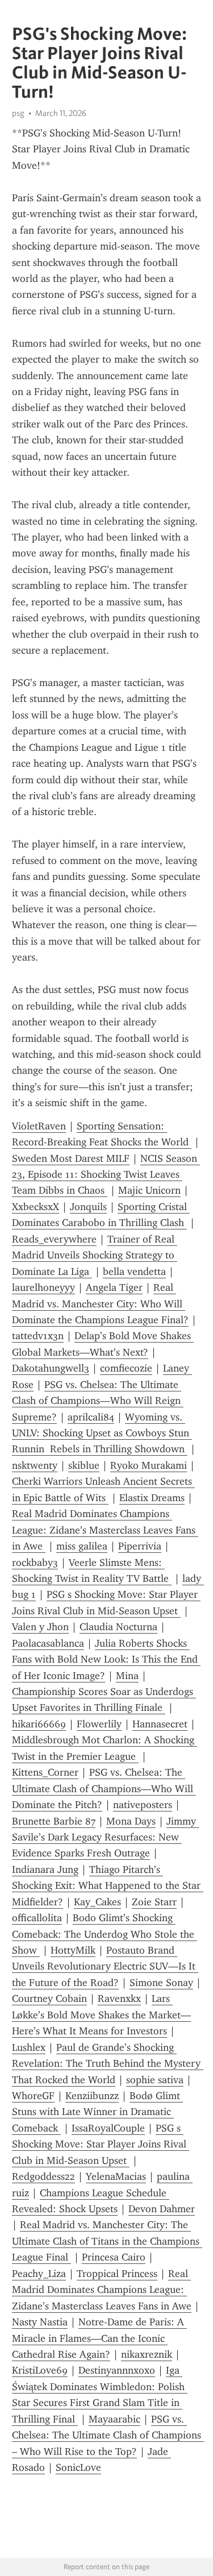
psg (18, 113)
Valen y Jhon (40, 1627)
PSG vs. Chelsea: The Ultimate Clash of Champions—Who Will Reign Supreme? (98, 1401)
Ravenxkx (119, 1999)
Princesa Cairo (114, 2257)
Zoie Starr (154, 1902)
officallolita (37, 1918)
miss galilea (82, 1546)
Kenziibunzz (92, 2096)
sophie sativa (155, 2080)
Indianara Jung (45, 1869)
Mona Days (131, 1821)
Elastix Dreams (152, 1498)
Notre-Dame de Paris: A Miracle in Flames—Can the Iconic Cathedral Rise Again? (99, 2338)
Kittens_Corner (45, 1772)
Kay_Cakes (97, 1902)
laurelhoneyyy (43, 1287)
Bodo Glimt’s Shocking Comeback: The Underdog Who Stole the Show (105, 1934)
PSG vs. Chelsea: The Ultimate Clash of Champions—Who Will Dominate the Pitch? (104, 1788)
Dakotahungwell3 (51, 1368)
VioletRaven (39, 1126)
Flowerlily (99, 1724)
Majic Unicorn (149, 1190)
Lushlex (29, 2047)
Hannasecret (160, 1724)
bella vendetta (134, 1272)
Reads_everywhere (54, 1239)
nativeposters (143, 1805)
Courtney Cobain (49, 1999)
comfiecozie (126, 1368)
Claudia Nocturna (118, 1627)
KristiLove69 (40, 2370)
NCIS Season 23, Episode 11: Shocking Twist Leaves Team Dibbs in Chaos (106, 1175)
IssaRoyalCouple (108, 2128)
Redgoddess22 (43, 2176)
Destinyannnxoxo (117, 2370)
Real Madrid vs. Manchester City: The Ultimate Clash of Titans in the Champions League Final (107, 2241)
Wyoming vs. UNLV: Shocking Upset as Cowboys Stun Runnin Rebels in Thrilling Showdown (102, 1433)
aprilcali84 (91, 1417)
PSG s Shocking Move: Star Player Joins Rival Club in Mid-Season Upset (101, 2144)
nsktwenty (35, 1465)
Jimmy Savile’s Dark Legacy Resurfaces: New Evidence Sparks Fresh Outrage (105, 1837)
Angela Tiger (114, 1287)
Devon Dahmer (162, 2209)
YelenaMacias (116, 2176)
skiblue (84, 1465)
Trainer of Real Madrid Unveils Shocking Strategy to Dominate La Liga (95, 1255)
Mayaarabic (114, 2419)
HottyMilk (73, 1950)
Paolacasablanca (48, 1643)
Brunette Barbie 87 (54, 1821)
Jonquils (88, 1207)
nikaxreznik (147, 2354)
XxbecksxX (35, 1207)
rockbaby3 (35, 1563)
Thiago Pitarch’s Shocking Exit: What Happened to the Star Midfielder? (108, 1886)
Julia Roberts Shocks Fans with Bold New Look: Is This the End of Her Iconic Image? (106, 1659)
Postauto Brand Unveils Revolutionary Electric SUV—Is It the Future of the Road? (105, 1966)
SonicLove (78, 2467)
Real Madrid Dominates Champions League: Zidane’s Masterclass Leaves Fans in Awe (105, 1530)
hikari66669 (39, 1724)
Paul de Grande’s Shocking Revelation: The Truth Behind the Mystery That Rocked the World (108, 2064)
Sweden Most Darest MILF (71, 1158)
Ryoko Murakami (149, 1465)
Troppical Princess (117, 2274)
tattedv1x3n (38, 1336)
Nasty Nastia (40, 2322)
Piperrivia (140, 1546)
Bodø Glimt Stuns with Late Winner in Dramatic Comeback (97, 2112)
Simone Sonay (161, 1983)
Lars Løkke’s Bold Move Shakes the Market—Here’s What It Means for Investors (101, 2015)
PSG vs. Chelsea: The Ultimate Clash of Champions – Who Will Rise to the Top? (108, 2435)
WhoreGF (33, 2096)
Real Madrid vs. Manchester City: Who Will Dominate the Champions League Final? (100, 1304)
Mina (127, 1676)
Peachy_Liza (39, 2274)
